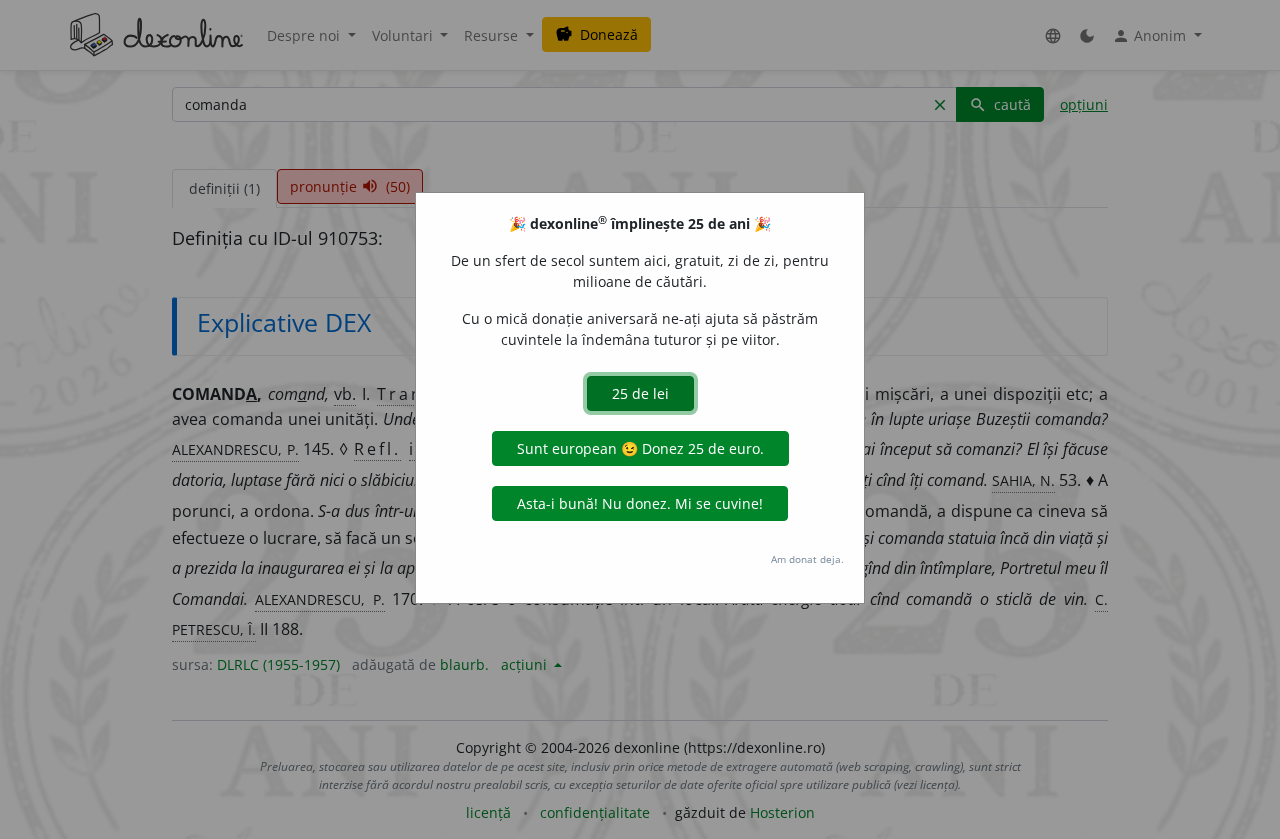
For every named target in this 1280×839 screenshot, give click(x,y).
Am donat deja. (807, 559)
